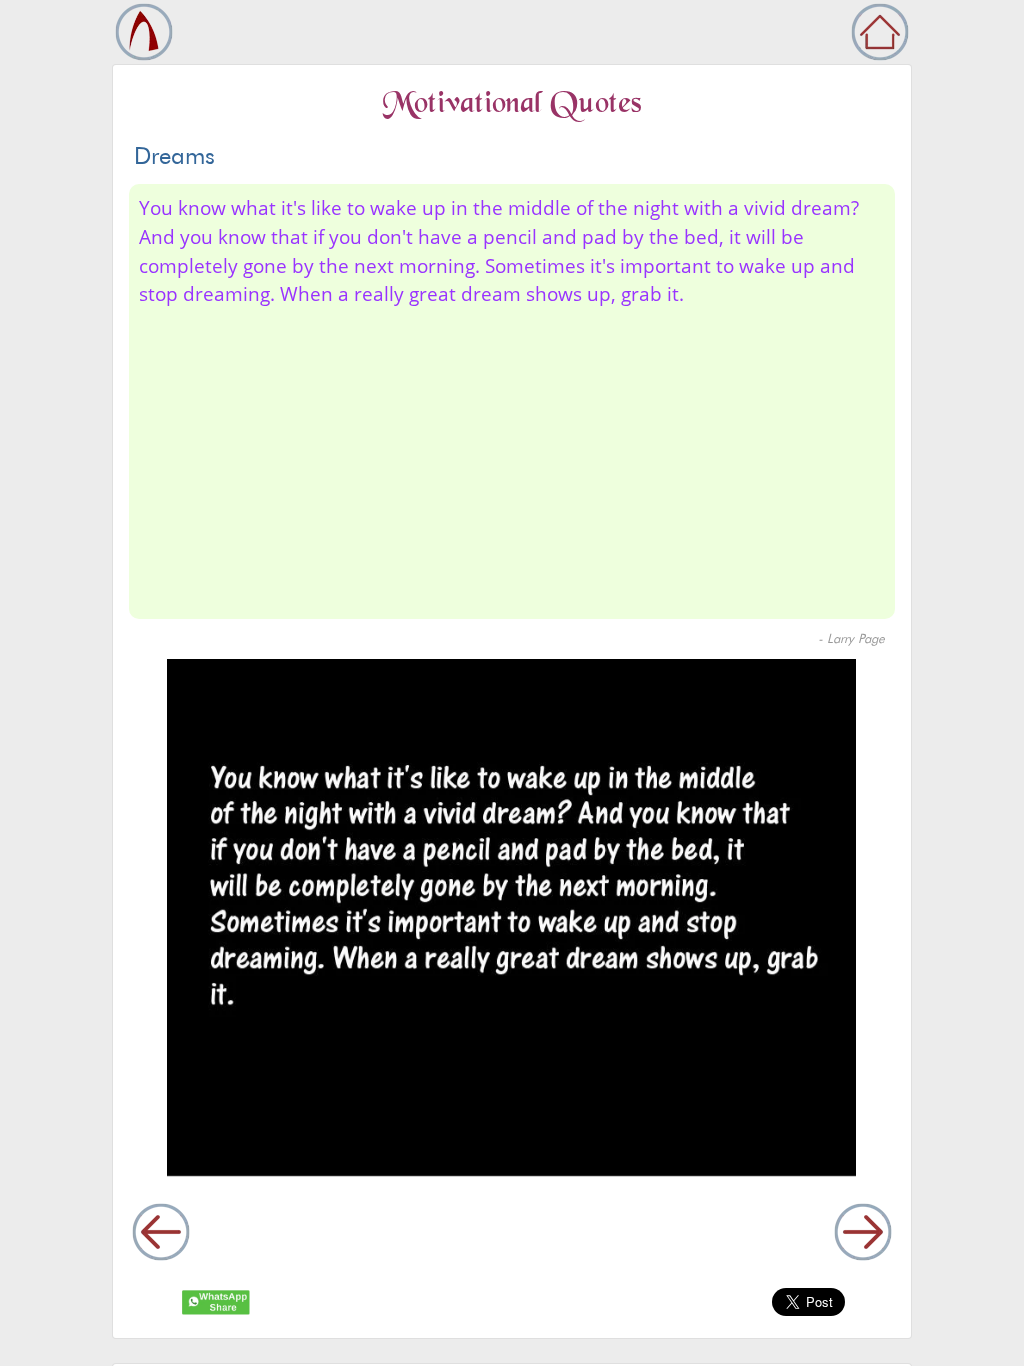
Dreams (174, 155)
